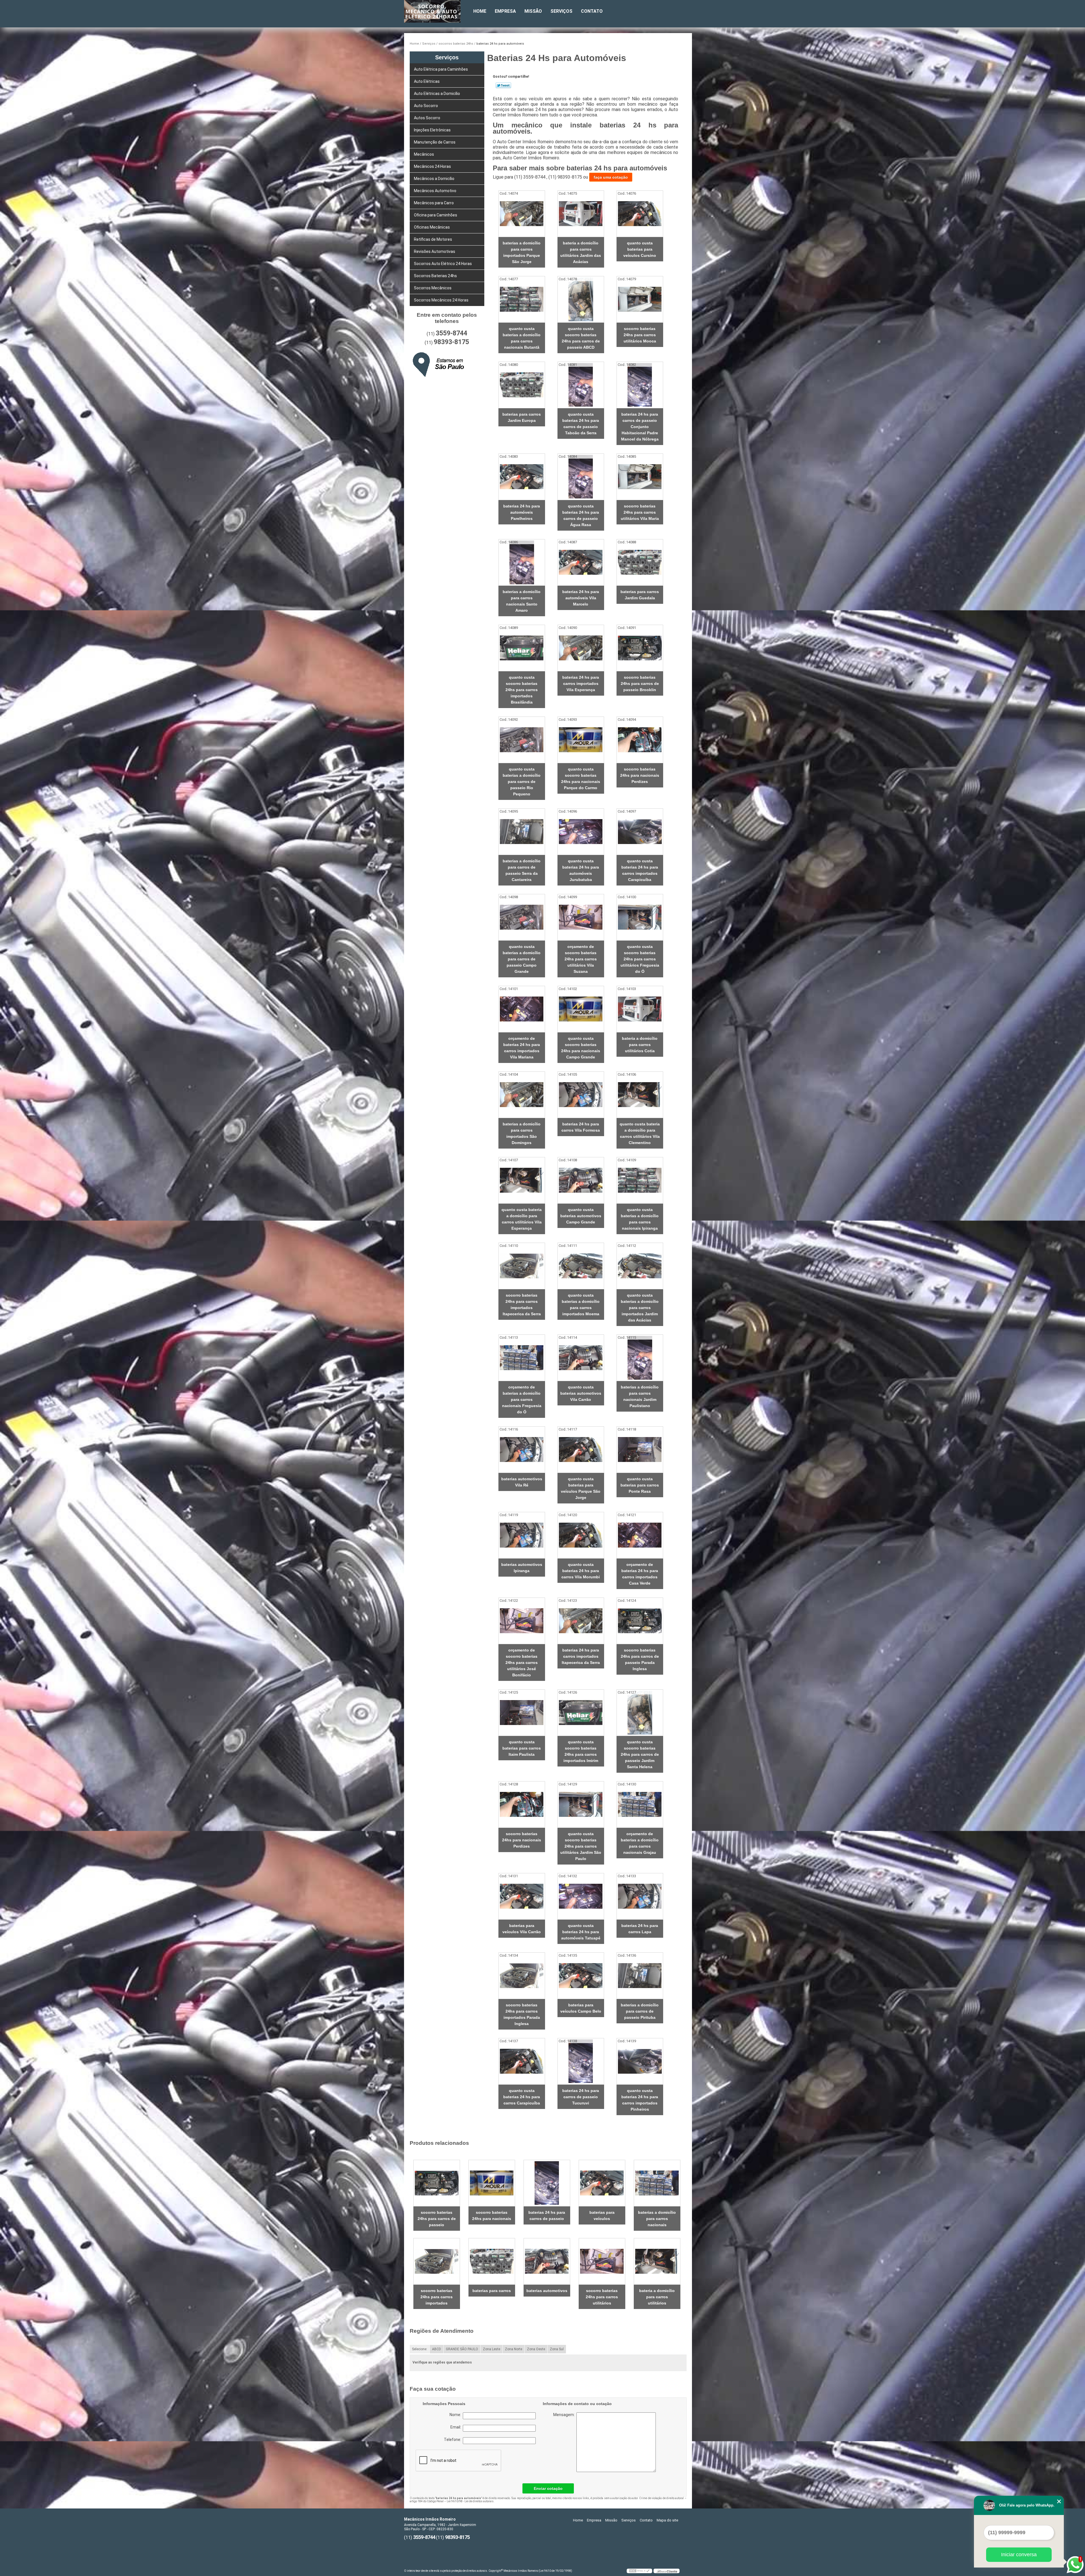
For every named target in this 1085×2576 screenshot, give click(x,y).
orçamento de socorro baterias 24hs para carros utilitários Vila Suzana (581, 959)
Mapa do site (667, 2520)
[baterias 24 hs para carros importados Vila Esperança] (581, 648)
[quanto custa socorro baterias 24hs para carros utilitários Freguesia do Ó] (640, 917)
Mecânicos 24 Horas (432, 166)
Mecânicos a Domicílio (434, 179)
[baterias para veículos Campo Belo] (581, 1976)
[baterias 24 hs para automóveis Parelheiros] (522, 477)
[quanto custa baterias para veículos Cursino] (640, 214)
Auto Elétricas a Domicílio (437, 94)
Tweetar (503, 85)
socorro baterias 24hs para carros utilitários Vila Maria (640, 512)
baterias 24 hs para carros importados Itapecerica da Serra (581, 1656)
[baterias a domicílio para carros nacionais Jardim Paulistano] (640, 1358)
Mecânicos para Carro (434, 203)
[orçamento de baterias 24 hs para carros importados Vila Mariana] (522, 1009)
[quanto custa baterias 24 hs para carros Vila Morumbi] (581, 1535)
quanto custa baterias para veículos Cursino (640, 249)
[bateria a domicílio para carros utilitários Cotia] (640, 1009)
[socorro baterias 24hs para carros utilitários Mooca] (640, 299)
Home (480, 11)
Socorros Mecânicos (433, 288)
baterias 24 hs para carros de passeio (547, 2215)
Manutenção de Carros (435, 142)
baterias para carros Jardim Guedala (640, 595)
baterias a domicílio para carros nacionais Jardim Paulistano (640, 1396)
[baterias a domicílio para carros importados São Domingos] (522, 1095)
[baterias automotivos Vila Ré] (522, 1450)
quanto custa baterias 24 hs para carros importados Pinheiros (640, 2100)
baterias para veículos (602, 2215)
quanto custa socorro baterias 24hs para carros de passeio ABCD (581, 338)
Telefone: (453, 2440)
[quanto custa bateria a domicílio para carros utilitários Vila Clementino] (640, 1095)
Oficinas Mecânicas (432, 227)
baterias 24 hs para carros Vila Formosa (581, 1127)
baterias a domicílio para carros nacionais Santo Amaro (522, 601)
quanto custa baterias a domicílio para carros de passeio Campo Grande (522, 959)
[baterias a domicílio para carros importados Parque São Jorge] (522, 214)
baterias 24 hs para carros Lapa (640, 1929)
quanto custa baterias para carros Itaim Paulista (522, 1748)
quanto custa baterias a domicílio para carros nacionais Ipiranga (640, 1219)
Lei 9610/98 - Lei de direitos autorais (470, 2501)
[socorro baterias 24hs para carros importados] (437, 2261)
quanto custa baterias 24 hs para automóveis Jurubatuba (581, 870)
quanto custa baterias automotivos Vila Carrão (581, 1393)
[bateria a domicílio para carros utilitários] (657, 2261)
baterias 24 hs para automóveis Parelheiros (522, 512)
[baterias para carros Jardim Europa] (522, 385)
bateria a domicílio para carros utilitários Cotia (640, 1045)
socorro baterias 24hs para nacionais (492, 2215)
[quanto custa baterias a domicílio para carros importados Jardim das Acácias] (640, 1266)
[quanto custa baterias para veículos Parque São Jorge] (581, 1450)
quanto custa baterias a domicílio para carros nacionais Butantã (522, 338)
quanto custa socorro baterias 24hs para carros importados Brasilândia (522, 690)
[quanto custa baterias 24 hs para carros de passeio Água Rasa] (581, 477)
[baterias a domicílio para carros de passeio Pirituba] (640, 1976)
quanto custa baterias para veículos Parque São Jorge (581, 1488)
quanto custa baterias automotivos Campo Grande (581, 1216)
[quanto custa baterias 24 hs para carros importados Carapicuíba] (640, 832)
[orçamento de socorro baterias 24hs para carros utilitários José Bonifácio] (522, 1621)
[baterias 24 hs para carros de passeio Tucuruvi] (581, 2061)
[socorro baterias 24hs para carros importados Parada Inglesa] (522, 1976)
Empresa (505, 11)
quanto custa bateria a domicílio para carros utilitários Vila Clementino (640, 1133)
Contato (592, 11)
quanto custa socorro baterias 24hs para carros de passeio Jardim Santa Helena (640, 1754)
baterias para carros (492, 2291)
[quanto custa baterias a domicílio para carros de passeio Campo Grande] (522, 917)
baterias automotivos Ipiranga (522, 1568)
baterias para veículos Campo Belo (581, 2008)
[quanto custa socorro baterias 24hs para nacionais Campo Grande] (581, 1009)
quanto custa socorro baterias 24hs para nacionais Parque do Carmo (581, 778)
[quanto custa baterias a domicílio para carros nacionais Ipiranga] (640, 1180)
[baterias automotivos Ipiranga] (522, 1535)
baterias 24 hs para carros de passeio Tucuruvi (581, 2097)
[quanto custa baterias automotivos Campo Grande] (581, 1180)
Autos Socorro (427, 118)
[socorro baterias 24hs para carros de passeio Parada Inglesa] (640, 1621)
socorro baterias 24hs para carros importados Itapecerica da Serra (522, 1305)
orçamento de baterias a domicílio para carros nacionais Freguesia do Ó (522, 1399)
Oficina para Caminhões (436, 215)
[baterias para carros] (492, 2261)
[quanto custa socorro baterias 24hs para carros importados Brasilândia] (522, 648)
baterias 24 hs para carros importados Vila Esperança (581, 683)
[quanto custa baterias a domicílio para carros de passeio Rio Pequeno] (522, 740)
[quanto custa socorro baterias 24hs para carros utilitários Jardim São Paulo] (581, 1804)
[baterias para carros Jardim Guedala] (640, 562)
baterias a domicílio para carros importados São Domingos (522, 1133)
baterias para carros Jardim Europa (522, 417)
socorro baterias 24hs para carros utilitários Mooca (640, 335)
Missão (533, 11)
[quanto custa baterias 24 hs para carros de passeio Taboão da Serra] (581, 385)
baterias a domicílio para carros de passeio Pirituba (640, 2011)
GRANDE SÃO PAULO (462, 2349)
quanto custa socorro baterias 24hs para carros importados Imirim (581, 1751)
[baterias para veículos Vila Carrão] (522, 1896)
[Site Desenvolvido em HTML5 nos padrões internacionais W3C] (639, 2571)
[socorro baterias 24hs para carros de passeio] (437, 2183)
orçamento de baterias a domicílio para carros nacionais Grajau (640, 1843)
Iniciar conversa (1019, 2555)
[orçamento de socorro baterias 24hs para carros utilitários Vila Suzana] (581, 917)
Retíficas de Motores (433, 239)
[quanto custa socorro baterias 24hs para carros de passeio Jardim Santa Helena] (640, 1713)
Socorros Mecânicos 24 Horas (441, 300)
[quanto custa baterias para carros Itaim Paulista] (522, 1713)
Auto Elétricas (427, 81)
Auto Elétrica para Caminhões (441, 69)
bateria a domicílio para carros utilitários (657, 2297)
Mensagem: (588, 2442)
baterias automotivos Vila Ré (522, 1482)
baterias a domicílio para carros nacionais (657, 2219)
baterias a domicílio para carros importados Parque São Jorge (522, 252)
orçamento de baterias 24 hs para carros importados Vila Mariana (522, 1048)
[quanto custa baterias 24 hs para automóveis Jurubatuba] (581, 832)
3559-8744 (452, 333)
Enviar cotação (548, 2488)
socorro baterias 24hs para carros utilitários (602, 2297)
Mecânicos (424, 154)
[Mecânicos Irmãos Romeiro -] (437, 11)
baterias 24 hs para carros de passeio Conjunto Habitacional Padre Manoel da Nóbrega (640, 427)
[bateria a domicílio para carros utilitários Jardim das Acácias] (581, 214)
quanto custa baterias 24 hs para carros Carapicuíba (522, 2097)
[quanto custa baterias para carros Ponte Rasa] (640, 1450)
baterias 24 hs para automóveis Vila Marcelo (581, 598)
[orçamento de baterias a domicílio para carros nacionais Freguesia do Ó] (522, 1358)
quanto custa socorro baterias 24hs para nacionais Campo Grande (581, 1048)
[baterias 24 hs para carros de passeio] (547, 2183)
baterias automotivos (547, 2291)
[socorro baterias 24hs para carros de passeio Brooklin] (640, 648)
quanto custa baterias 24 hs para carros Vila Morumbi (581, 1571)
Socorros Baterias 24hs (435, 276)
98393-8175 (451, 342)
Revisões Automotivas (435, 251)
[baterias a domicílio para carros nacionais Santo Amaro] (522, 562)
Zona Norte (514, 2349)
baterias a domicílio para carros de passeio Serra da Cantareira (522, 870)
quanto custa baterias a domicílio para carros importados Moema (581, 1305)
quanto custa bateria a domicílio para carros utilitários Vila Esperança (522, 1219)
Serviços (561, 11)
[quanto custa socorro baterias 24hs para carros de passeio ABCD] (581, 299)
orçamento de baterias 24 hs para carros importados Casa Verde (640, 1574)
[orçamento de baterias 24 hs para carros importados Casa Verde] (640, 1535)
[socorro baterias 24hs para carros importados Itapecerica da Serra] (522, 1266)
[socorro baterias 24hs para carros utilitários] (602, 2261)
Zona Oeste (536, 2349)
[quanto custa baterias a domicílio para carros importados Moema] (581, 1266)
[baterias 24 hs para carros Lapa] (640, 1896)
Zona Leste (491, 2349)
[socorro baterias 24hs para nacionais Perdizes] (640, 740)
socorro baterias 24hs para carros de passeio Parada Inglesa (640, 1659)
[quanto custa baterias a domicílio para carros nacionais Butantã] (522, 299)
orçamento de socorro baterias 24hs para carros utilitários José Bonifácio (522, 1663)
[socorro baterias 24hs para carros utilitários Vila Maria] (640, 477)
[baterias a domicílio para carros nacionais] (657, 2183)
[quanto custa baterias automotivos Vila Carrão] (581, 1358)
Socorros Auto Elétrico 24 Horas (443, 264)
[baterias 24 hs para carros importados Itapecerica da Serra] (581, 1621)
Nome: (456, 2415)
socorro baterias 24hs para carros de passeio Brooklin (640, 683)
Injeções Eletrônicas (432, 130)
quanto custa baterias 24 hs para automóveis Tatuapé (581, 1932)
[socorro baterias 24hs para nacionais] (492, 2183)
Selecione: (420, 2349)
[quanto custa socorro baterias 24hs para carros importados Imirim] (581, 1713)
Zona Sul (557, 2349)
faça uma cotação (611, 177)
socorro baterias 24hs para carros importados (437, 2297)
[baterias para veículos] (602, 2183)
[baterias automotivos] (547, 2261)
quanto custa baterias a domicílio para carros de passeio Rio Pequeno (522, 782)
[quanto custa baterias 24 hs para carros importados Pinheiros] (640, 2061)
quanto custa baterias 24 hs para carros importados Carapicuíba (640, 870)
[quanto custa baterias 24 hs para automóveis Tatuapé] (581, 1896)
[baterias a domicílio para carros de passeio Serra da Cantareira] (522, 832)
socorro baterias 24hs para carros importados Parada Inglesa (522, 2014)
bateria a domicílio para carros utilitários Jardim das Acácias (581, 252)
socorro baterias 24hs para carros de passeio (437, 2219)
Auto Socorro (426, 106)
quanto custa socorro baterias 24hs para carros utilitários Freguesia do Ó (640, 959)
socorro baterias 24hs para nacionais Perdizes (640, 775)
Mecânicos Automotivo (435, 191)
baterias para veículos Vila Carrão (522, 1929)
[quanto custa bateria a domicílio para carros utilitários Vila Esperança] (522, 1180)
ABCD (437, 2349)
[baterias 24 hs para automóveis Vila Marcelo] (581, 562)
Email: (457, 2427)
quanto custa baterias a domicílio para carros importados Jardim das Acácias (640, 1308)
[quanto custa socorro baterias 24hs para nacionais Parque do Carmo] (581, 740)
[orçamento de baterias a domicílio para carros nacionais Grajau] (640, 1804)
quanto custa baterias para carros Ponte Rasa (640, 1485)
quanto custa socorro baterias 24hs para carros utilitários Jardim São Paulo (581, 1846)
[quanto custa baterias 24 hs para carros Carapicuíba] (522, 2061)
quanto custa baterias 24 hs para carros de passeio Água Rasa (581, 515)
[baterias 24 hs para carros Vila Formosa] (581, 1095)
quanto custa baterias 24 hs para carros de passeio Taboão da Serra (581, 424)
